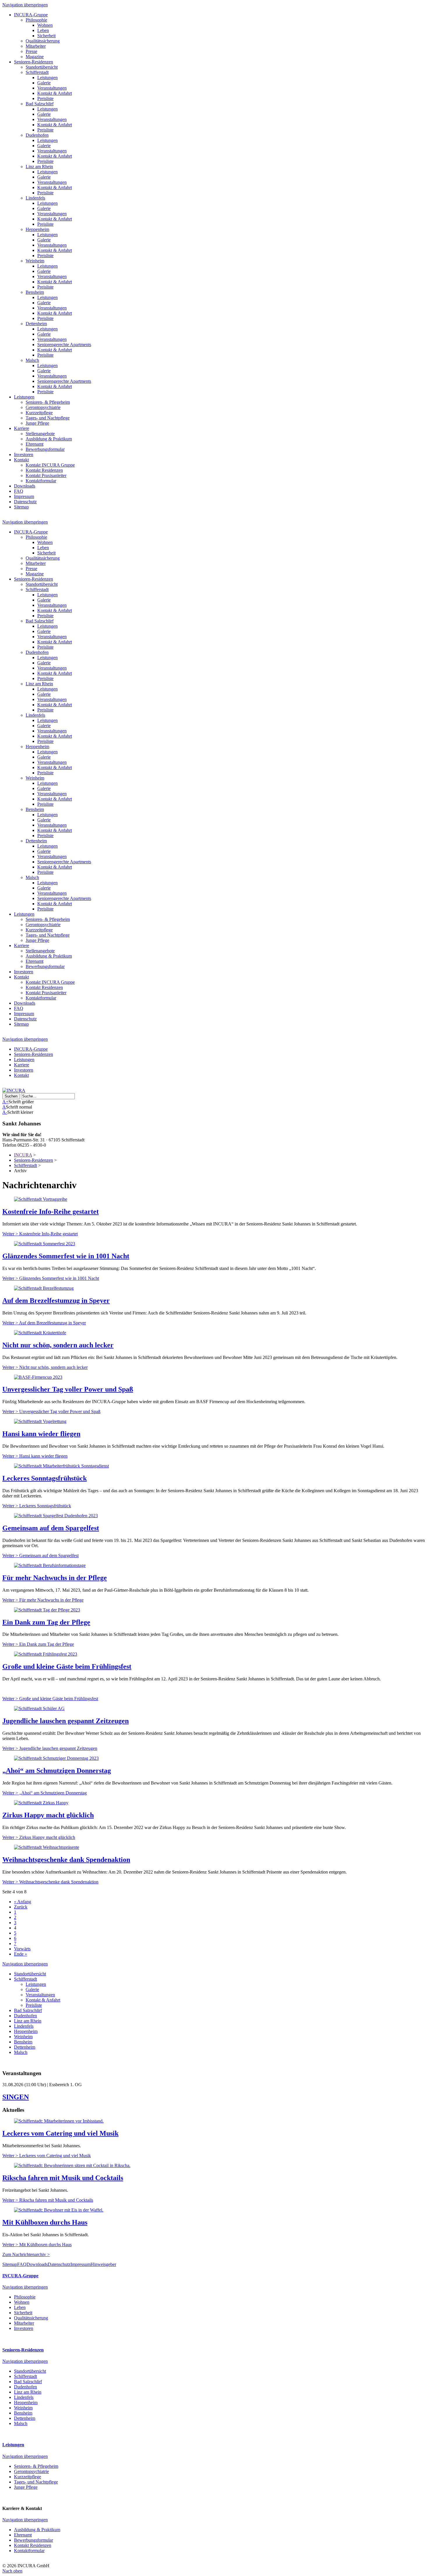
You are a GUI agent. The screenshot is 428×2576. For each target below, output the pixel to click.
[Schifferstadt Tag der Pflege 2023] (47, 1610)
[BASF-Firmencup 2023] (38, 1377)
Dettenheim (36, 324)
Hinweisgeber (103, 2264)
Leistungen (47, 78)
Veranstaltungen (52, 88)
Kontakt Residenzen (44, 470)
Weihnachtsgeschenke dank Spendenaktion (66, 1860)
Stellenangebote (40, 434)
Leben (43, 30)
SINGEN (16, 2097)
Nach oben (12, 2571)
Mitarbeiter (36, 46)
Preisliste (45, 98)
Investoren (24, 454)
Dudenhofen (37, 135)
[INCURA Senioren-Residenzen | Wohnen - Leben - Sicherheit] (14, 1090)
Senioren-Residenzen (33, 62)
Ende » (21, 1954)
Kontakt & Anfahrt (55, 93)
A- (5, 1112)
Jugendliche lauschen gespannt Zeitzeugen (66, 1721)
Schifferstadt (37, 72)
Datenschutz (25, 502)
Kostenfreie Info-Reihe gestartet (51, 1211)
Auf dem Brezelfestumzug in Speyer (56, 1301)
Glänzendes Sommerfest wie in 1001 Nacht (66, 1256)
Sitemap (21, 507)
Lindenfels (35, 198)
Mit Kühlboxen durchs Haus (45, 2222)
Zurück (21, 1907)
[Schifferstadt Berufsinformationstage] (50, 1565)
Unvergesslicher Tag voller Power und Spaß (68, 1389)
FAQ (19, 491)
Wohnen (45, 25)
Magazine (35, 57)
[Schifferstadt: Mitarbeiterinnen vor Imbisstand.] (59, 2121)
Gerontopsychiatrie (43, 407)
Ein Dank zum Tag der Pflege (46, 1622)
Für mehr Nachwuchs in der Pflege (55, 1578)
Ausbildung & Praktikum (49, 439)
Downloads (25, 486)
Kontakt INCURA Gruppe (50, 465)
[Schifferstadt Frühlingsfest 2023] (46, 1654)
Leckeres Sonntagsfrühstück (45, 1478)
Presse (31, 51)
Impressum (24, 496)
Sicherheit (46, 36)
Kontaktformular (41, 481)
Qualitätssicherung (43, 41)
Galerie (44, 83)
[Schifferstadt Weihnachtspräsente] (47, 1847)
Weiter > (40, 1234)
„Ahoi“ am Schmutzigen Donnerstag (57, 1771)
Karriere (22, 428)
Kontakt (21, 460)
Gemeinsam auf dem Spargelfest (51, 1528)
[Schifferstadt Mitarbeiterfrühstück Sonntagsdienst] (61, 1466)
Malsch (32, 360)
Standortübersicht (42, 67)
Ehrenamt (35, 444)
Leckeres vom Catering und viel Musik (60, 2133)
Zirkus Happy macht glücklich (48, 1815)
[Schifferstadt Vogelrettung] (40, 1421)
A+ (5, 1102)
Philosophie (36, 20)
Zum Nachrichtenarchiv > (26, 2254)
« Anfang (23, 1902)
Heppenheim (37, 229)
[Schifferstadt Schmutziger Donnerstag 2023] (56, 1758)
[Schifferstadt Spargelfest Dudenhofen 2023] (56, 1516)
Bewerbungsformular (45, 449)
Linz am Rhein (39, 167)
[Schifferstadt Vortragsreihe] (41, 1199)
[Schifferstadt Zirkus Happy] (41, 1803)
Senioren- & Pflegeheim (48, 402)
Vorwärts (22, 1949)
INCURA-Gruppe (31, 15)
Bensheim (35, 292)
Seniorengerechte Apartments (64, 345)
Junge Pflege (37, 423)
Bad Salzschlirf (40, 104)
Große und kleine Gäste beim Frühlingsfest (67, 1666)
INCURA (23, 1155)
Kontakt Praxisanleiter (46, 475)
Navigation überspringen (25, 5)
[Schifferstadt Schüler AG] (39, 1708)
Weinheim (35, 261)
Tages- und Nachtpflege (48, 418)
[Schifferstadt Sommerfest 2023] (45, 1244)
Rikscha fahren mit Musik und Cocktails (63, 2178)
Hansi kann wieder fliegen (41, 1434)
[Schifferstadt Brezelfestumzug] (44, 1288)
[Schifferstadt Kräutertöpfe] (40, 1333)
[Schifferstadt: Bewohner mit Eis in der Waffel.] (59, 2210)
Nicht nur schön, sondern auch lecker (58, 1345)
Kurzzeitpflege (39, 413)
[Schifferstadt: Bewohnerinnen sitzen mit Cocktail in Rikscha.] (72, 2165)
